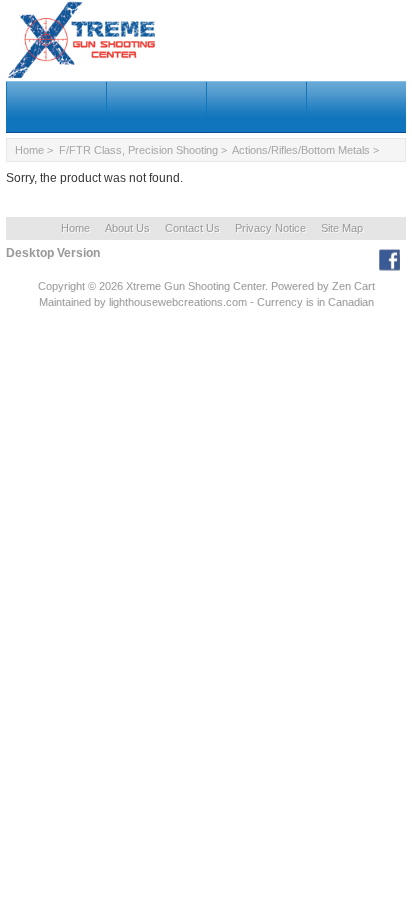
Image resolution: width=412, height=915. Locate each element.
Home (29, 150)
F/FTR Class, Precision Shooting (138, 150)
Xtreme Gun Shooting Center (195, 286)
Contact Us (192, 228)
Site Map (342, 228)
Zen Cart (353, 286)
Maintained (65, 302)
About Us (127, 228)
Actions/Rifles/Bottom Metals (301, 150)
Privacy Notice (270, 228)
